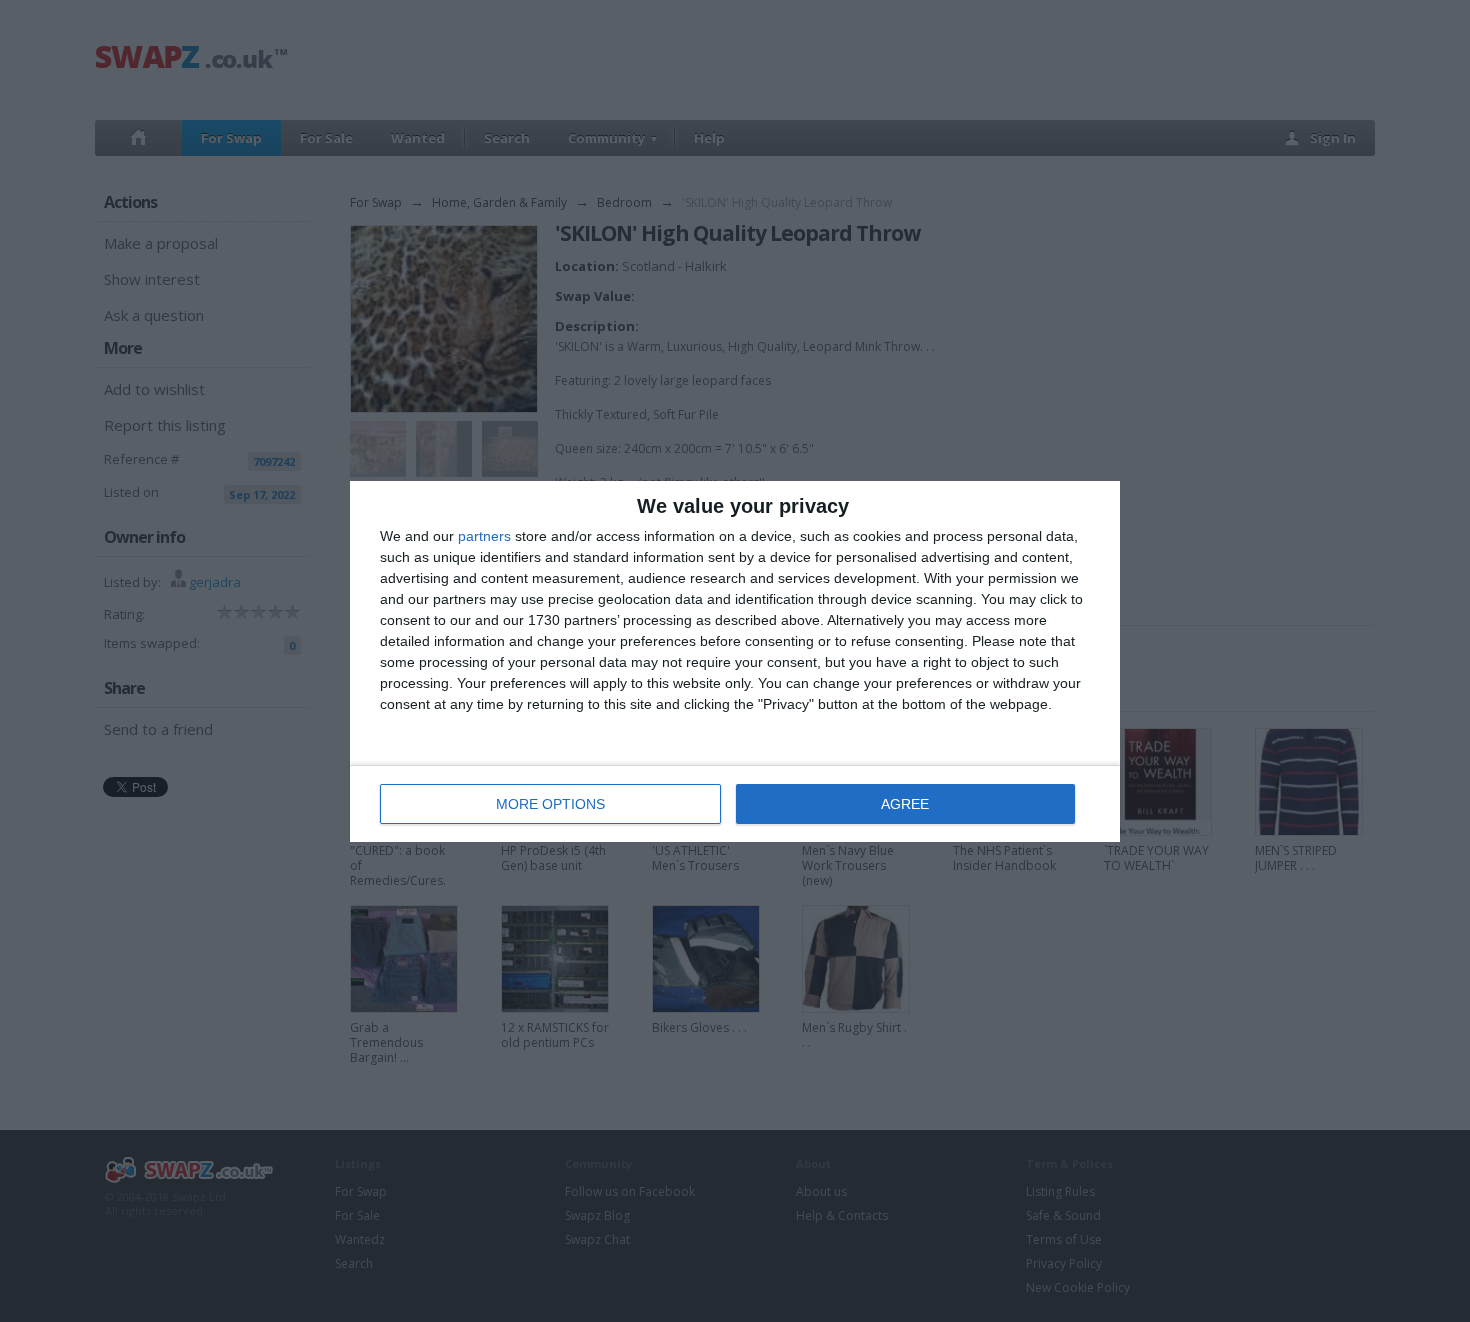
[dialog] (735, 661)
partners (484, 536)
